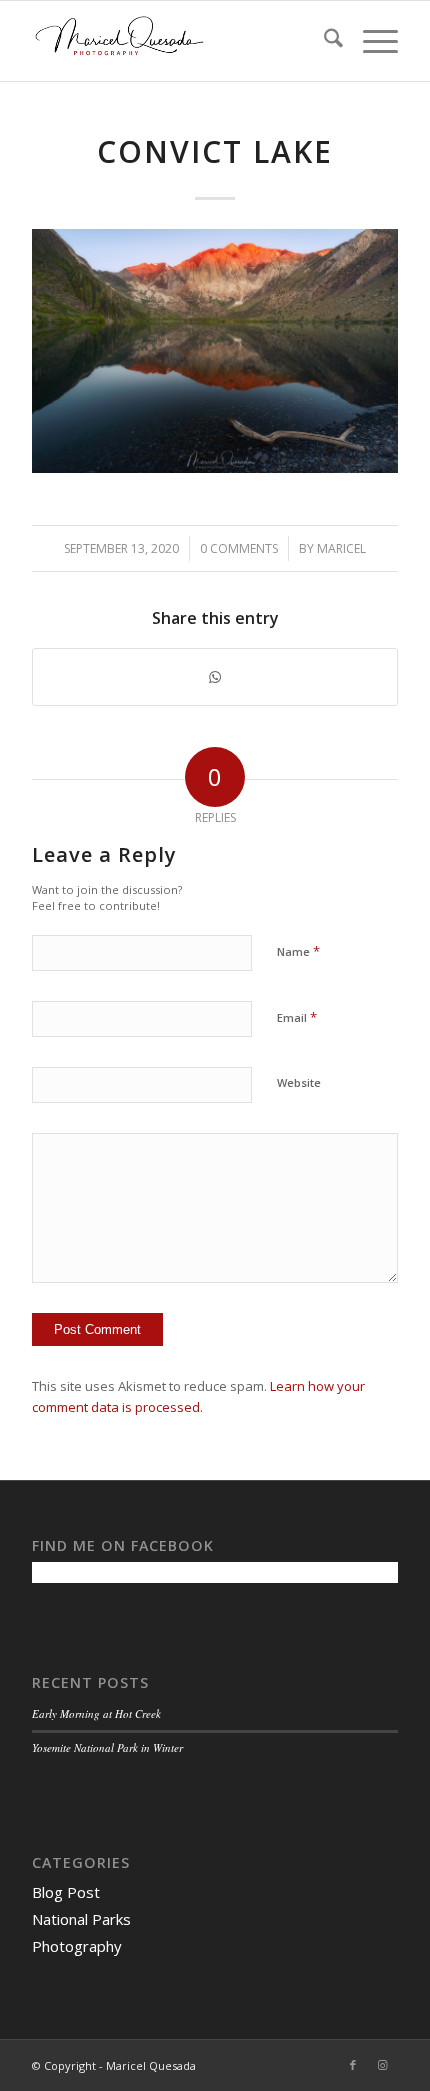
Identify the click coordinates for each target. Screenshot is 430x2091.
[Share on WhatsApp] (215, 677)
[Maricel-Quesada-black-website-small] (178, 41)
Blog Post (66, 1892)
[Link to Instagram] (383, 2065)
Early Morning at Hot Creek (96, 1713)
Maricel (341, 548)
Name (298, 951)
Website (299, 1082)
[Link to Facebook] (353, 2065)
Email (297, 1017)
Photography (77, 1946)
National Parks (81, 1919)
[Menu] (370, 41)
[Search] (323, 41)
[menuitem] (323, 41)
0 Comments (239, 548)
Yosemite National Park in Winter (107, 1747)
